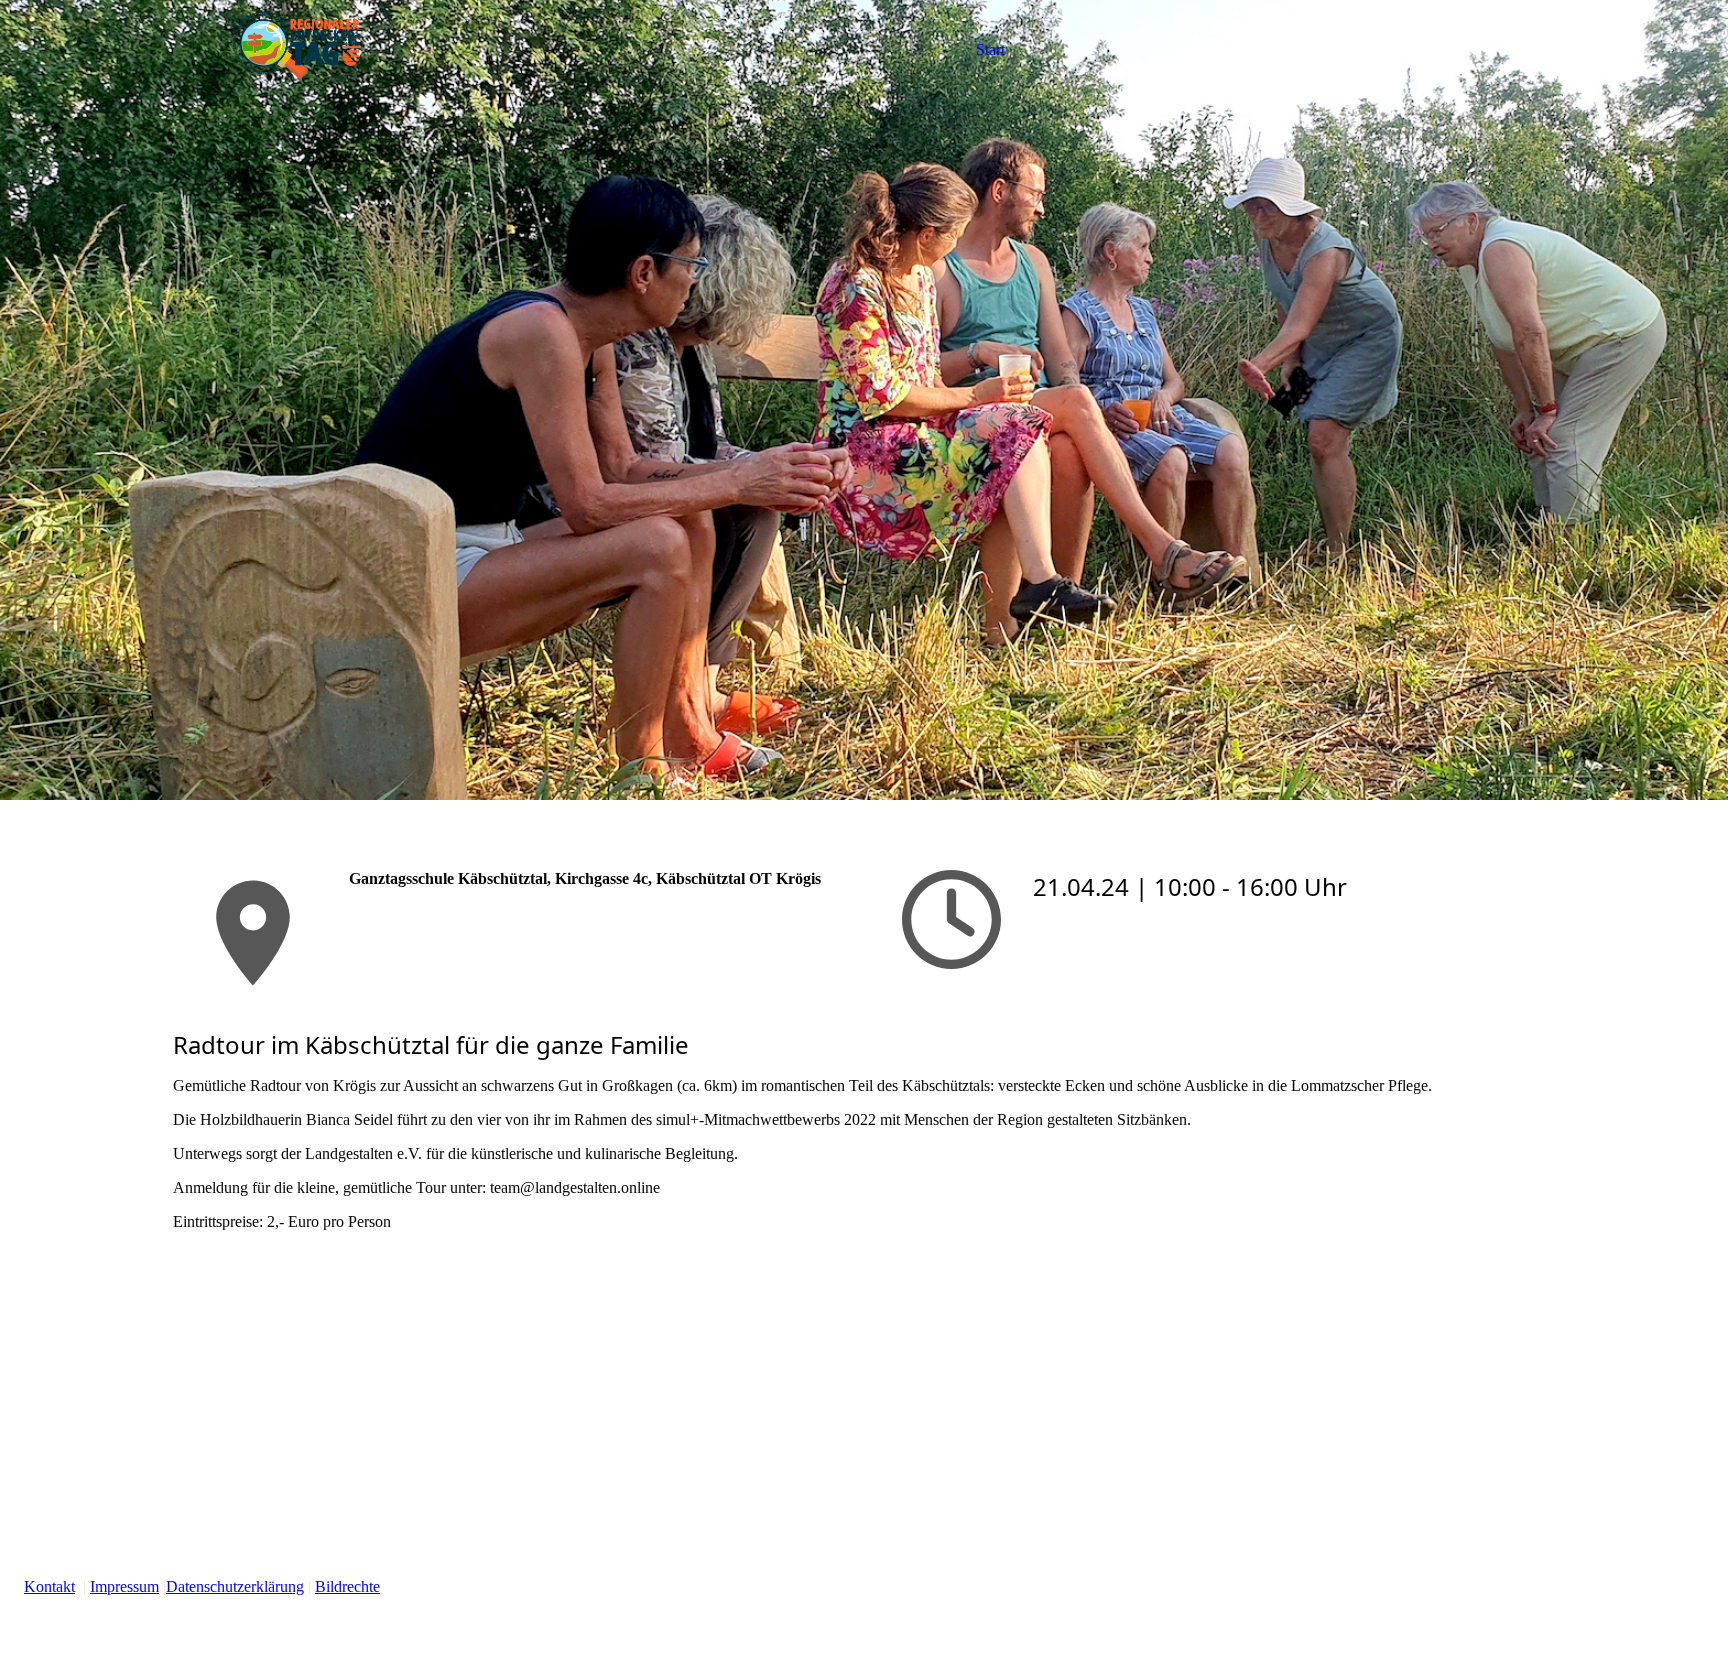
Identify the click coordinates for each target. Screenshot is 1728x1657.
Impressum (124, 1586)
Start (990, 49)
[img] (298, 50)
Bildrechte (347, 1586)
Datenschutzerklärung (235, 1586)
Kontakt (49, 1586)
